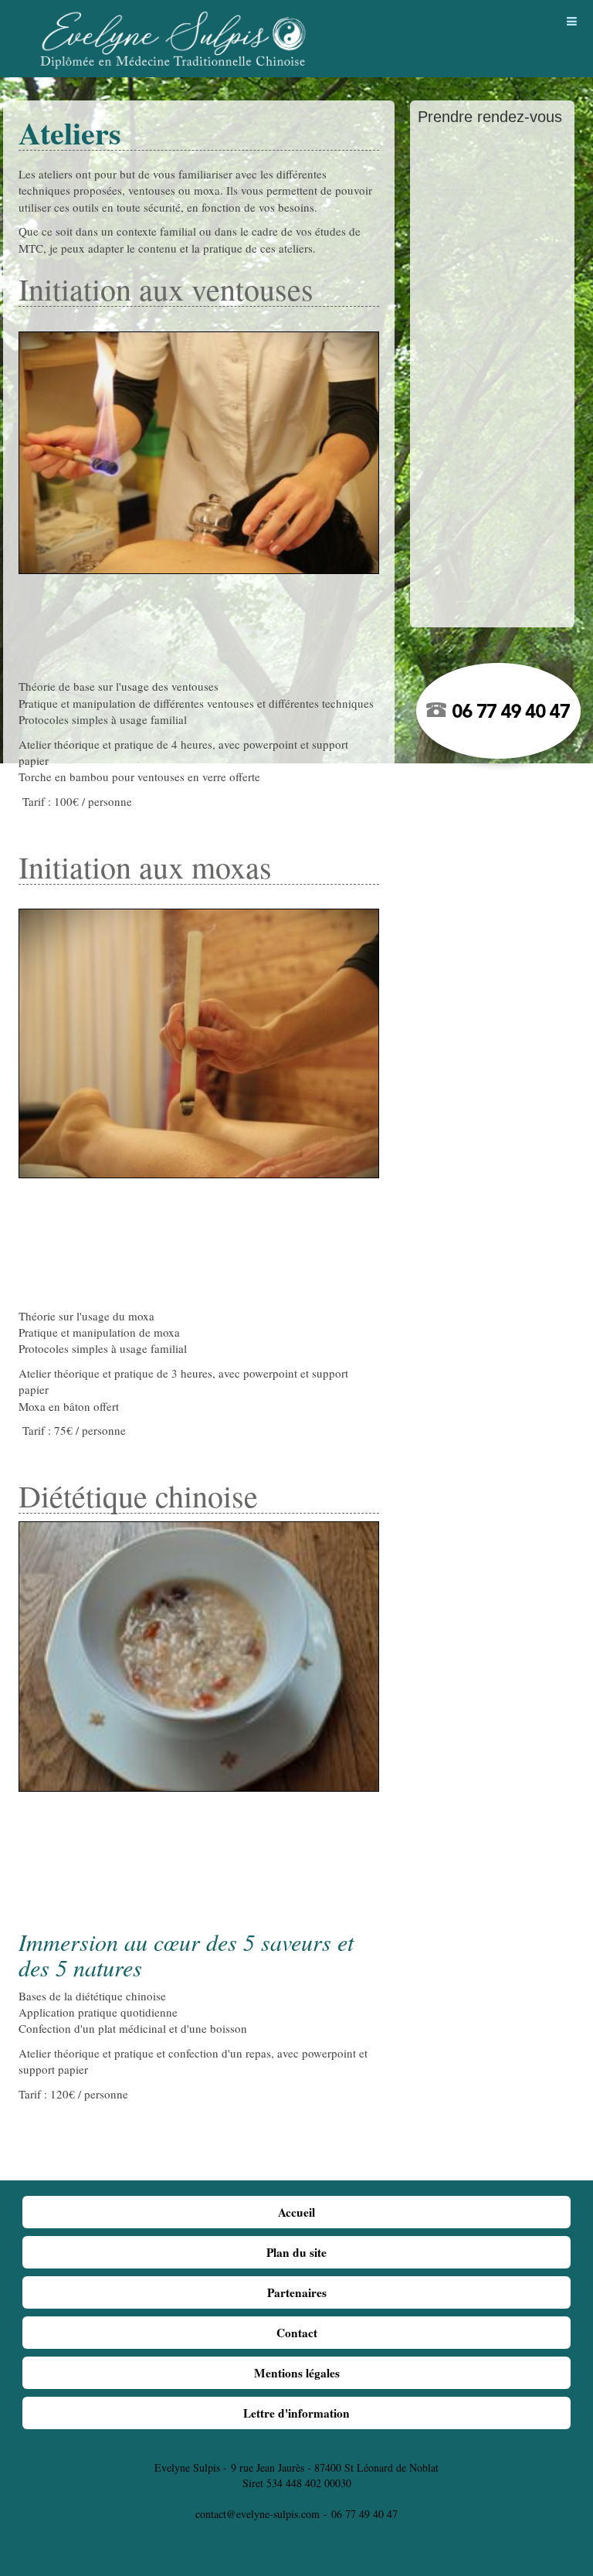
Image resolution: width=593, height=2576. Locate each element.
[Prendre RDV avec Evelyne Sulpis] (492, 715)
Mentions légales (297, 2373)
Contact (297, 2333)
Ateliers (70, 133)
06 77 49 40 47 (364, 2514)
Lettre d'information (296, 2413)
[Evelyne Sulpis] (174, 29)
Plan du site (296, 2252)
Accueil (296, 2212)
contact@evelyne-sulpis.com (258, 2514)
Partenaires (297, 2292)
